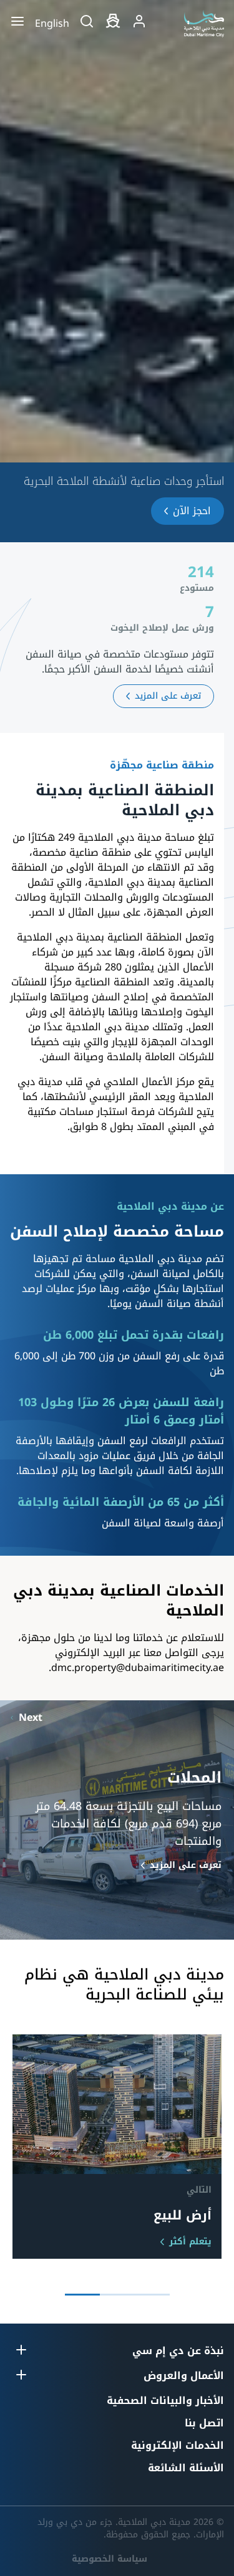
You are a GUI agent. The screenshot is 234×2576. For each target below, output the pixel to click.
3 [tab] (82, 2295)
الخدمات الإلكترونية (178, 2445)
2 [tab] (117, 2295)
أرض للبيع (183, 2215)
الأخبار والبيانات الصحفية (165, 2401)
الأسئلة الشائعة (186, 2468)
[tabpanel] (117, 2147)
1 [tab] (152, 2295)
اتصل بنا (204, 2423)
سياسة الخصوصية (110, 2559)
